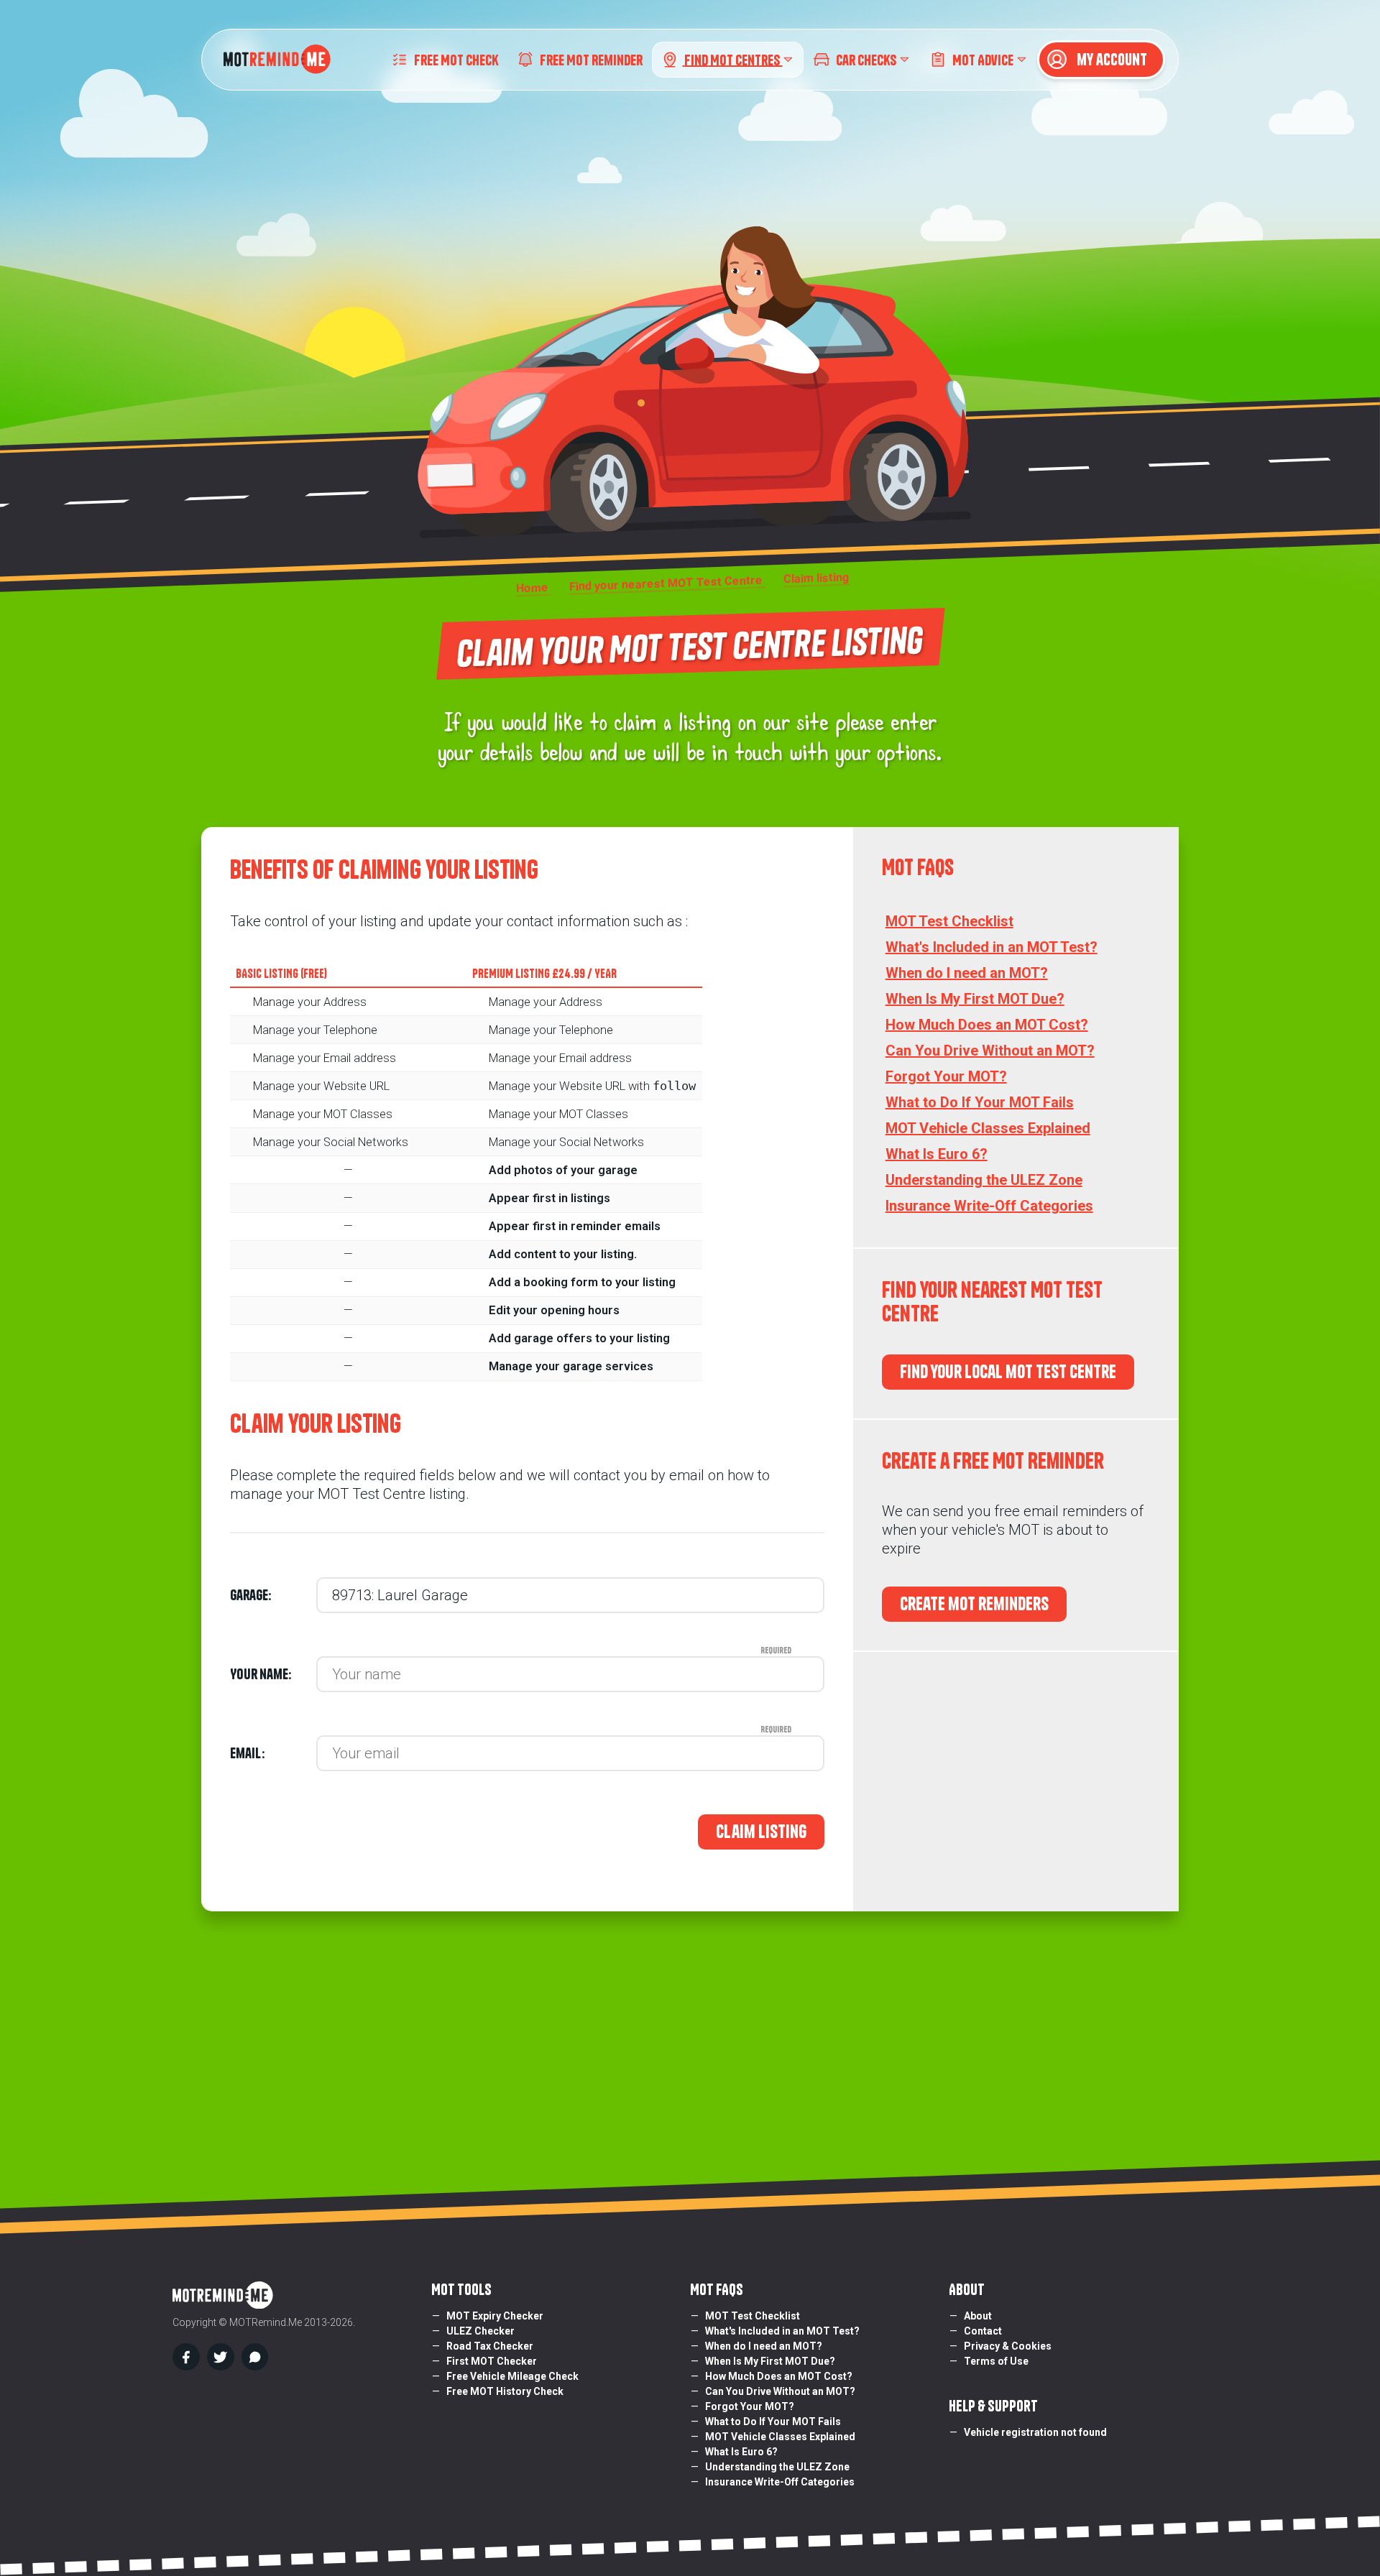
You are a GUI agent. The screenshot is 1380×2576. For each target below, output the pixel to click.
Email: (273, 1753)
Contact (983, 2331)
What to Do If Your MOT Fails (980, 1102)
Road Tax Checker (490, 2346)
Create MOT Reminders (974, 1604)
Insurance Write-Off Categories (989, 1206)
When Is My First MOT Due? (975, 999)
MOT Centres (733, 59)
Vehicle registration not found (1035, 2432)
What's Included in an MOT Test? (992, 947)
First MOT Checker (492, 2361)
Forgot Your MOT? (946, 1076)
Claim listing (761, 1832)
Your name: (273, 1674)
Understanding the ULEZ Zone (984, 1180)
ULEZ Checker (480, 2331)
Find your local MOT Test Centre (1008, 1372)
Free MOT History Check (505, 2391)
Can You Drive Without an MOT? (990, 1051)
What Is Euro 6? (937, 1154)
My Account (1110, 60)
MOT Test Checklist (949, 921)
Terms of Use (996, 2361)
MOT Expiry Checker (495, 2316)
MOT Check (456, 59)
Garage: (250, 1595)
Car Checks (866, 59)
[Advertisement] (1016, 1782)
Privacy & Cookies (1008, 2346)
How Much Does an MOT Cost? (987, 1025)
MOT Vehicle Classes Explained (988, 1128)
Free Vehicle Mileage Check (512, 2376)
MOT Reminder (591, 59)
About (978, 2316)
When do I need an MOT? (967, 973)
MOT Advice (983, 59)
